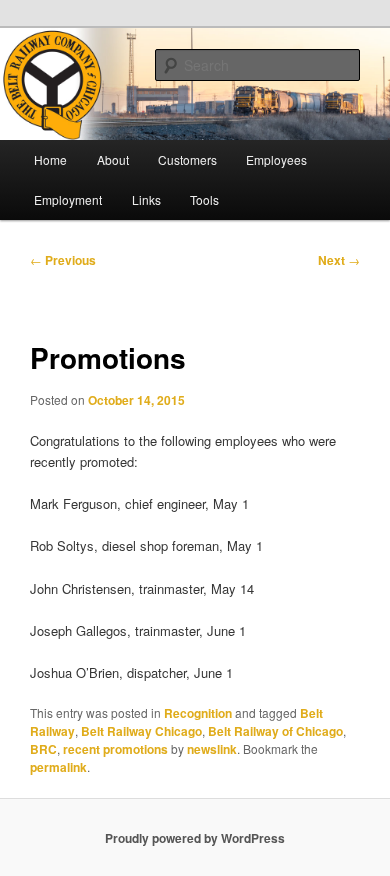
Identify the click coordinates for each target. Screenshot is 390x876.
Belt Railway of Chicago (275, 731)
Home (50, 159)
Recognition (198, 713)
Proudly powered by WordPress (195, 838)
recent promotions (115, 749)
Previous (63, 260)
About (113, 159)
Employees (276, 159)
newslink (212, 749)
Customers (187, 159)
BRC (43, 749)
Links (146, 199)
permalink (58, 767)
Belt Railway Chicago (141, 731)
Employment (68, 199)
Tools (204, 199)
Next (339, 260)
